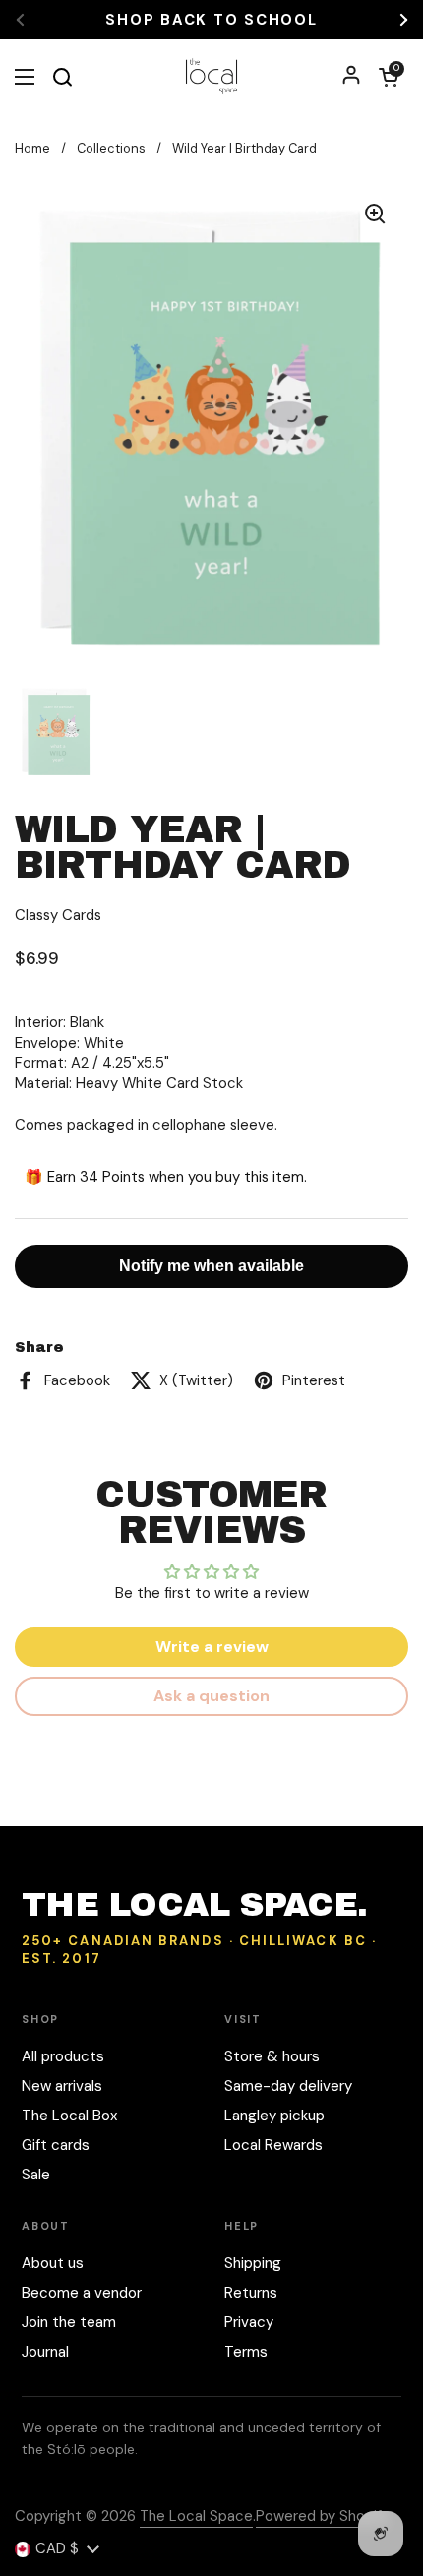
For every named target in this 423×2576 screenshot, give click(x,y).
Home (32, 148)
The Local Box (69, 2116)
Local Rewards (273, 2145)
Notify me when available (211, 1266)
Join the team (69, 2322)
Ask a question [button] (211, 1696)
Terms (246, 2352)
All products (63, 2056)
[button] (389, 77)
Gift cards (56, 2145)
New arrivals (62, 2086)
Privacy (249, 2322)
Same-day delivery (288, 2086)
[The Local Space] (212, 76)
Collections (111, 148)
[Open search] (62, 77)
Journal (45, 2352)
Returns (251, 2293)
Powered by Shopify (323, 2516)
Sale (36, 2175)
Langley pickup (274, 2116)
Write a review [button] (212, 1647)
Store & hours (272, 2056)
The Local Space (196, 2516)
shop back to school (211, 20)
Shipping (253, 2263)
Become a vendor (82, 2293)
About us (53, 2263)
